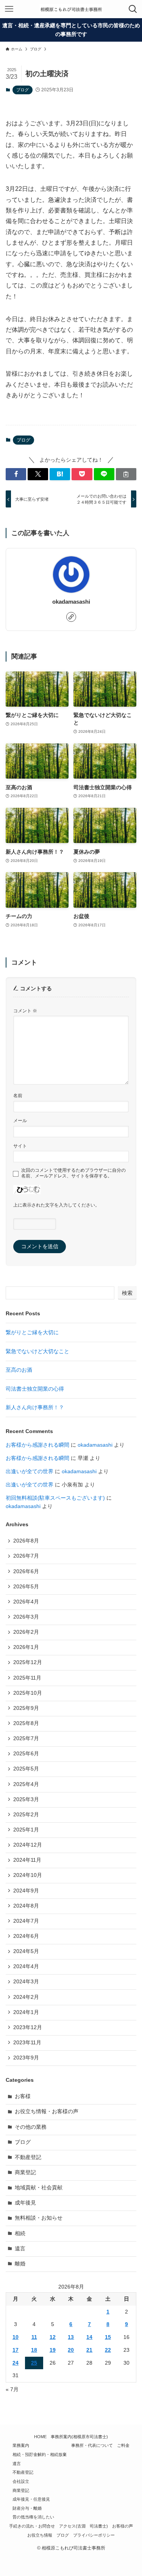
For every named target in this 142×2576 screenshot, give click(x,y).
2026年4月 (26, 1602)
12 (53, 2337)
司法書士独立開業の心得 (35, 1389)
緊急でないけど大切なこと (37, 1351)
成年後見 (25, 2203)
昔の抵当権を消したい (33, 2517)
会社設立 (21, 2481)
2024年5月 (26, 1951)
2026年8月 (26, 1541)
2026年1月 (26, 1647)
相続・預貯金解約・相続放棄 (40, 2454)
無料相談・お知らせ (39, 2218)
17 (16, 2350)
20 (71, 2350)
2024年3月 (26, 1982)
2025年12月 (28, 1662)
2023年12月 (28, 2027)
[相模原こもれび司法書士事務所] (71, 9)
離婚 (20, 2264)
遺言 (20, 2249)
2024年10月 (28, 1875)
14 (89, 2337)
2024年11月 (27, 1860)
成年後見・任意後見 (31, 2499)
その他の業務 (31, 2127)
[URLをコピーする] (126, 474)
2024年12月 (28, 1845)
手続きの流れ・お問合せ (32, 2526)
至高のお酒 (19, 1370)
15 (108, 2337)
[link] (71, 617)
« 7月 (12, 2389)
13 (71, 2337)
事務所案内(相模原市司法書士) (79, 2437)
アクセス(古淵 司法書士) (83, 2526)
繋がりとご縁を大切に (32, 1332)
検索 (127, 1293)
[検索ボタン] (133, 9)
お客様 (23, 2096)
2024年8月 (26, 1906)
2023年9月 (26, 2058)
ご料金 (123, 2445)
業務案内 (21, 2445)
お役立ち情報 (40, 2535)
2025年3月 (26, 1799)
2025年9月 (26, 1708)
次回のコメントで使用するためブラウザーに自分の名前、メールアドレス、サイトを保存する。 (73, 1173)
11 (34, 2337)
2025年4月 (26, 1784)
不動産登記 (28, 2157)
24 (16, 2363)
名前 (18, 1096)
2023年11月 (27, 2043)
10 (16, 2337)
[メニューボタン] (9, 9)
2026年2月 (26, 1632)
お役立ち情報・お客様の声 (47, 2112)
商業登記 (25, 2172)
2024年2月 (26, 1997)
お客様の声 (122, 2526)
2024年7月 (26, 1921)
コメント (25, 1011)
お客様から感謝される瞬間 (37, 1445)
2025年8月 (26, 1723)
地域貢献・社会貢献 (39, 2188)
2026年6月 (26, 1571)
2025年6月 (26, 1754)
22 (108, 2350)
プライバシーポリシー (94, 2535)
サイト (20, 1146)
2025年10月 (28, 1693)
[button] (16, 474)
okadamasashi (71, 602)
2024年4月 (26, 1966)
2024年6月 (26, 1936)
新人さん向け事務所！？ (35, 1407)
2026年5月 (26, 1587)
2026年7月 (26, 1556)
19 (53, 2350)
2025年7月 (26, 1738)
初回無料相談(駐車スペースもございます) (55, 1498)
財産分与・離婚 (27, 2508)
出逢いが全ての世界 (30, 1471)
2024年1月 (26, 2012)
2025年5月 (26, 1769)
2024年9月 (26, 1891)
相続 (20, 2233)
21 (89, 2350)
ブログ (23, 90)
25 (34, 2363)
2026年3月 (26, 1617)
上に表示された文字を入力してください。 (56, 1205)
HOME (40, 2437)
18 (34, 2350)
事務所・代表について (92, 2445)
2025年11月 (27, 1678)
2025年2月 (26, 1815)
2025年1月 (26, 1830)
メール (20, 1121)
